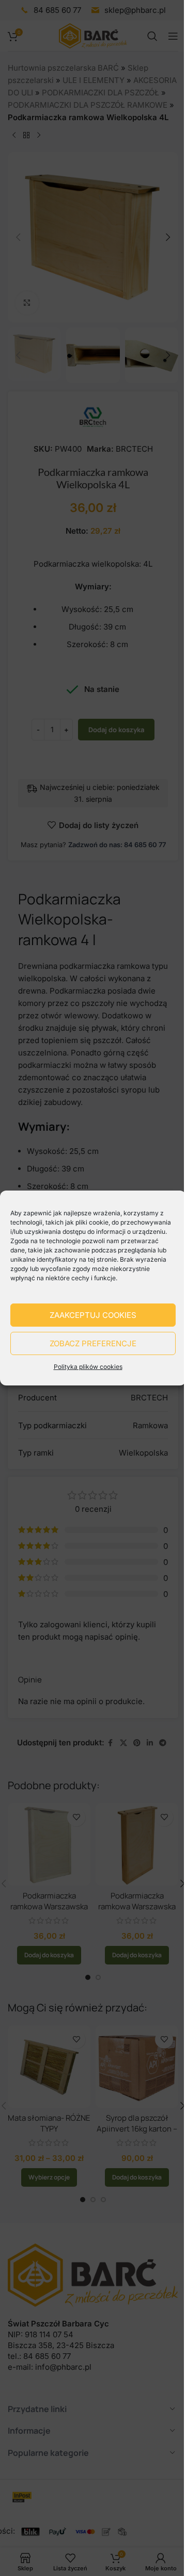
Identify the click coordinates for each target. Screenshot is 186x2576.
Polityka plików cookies (88, 1367)
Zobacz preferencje (93, 1343)
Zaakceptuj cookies (93, 1315)
